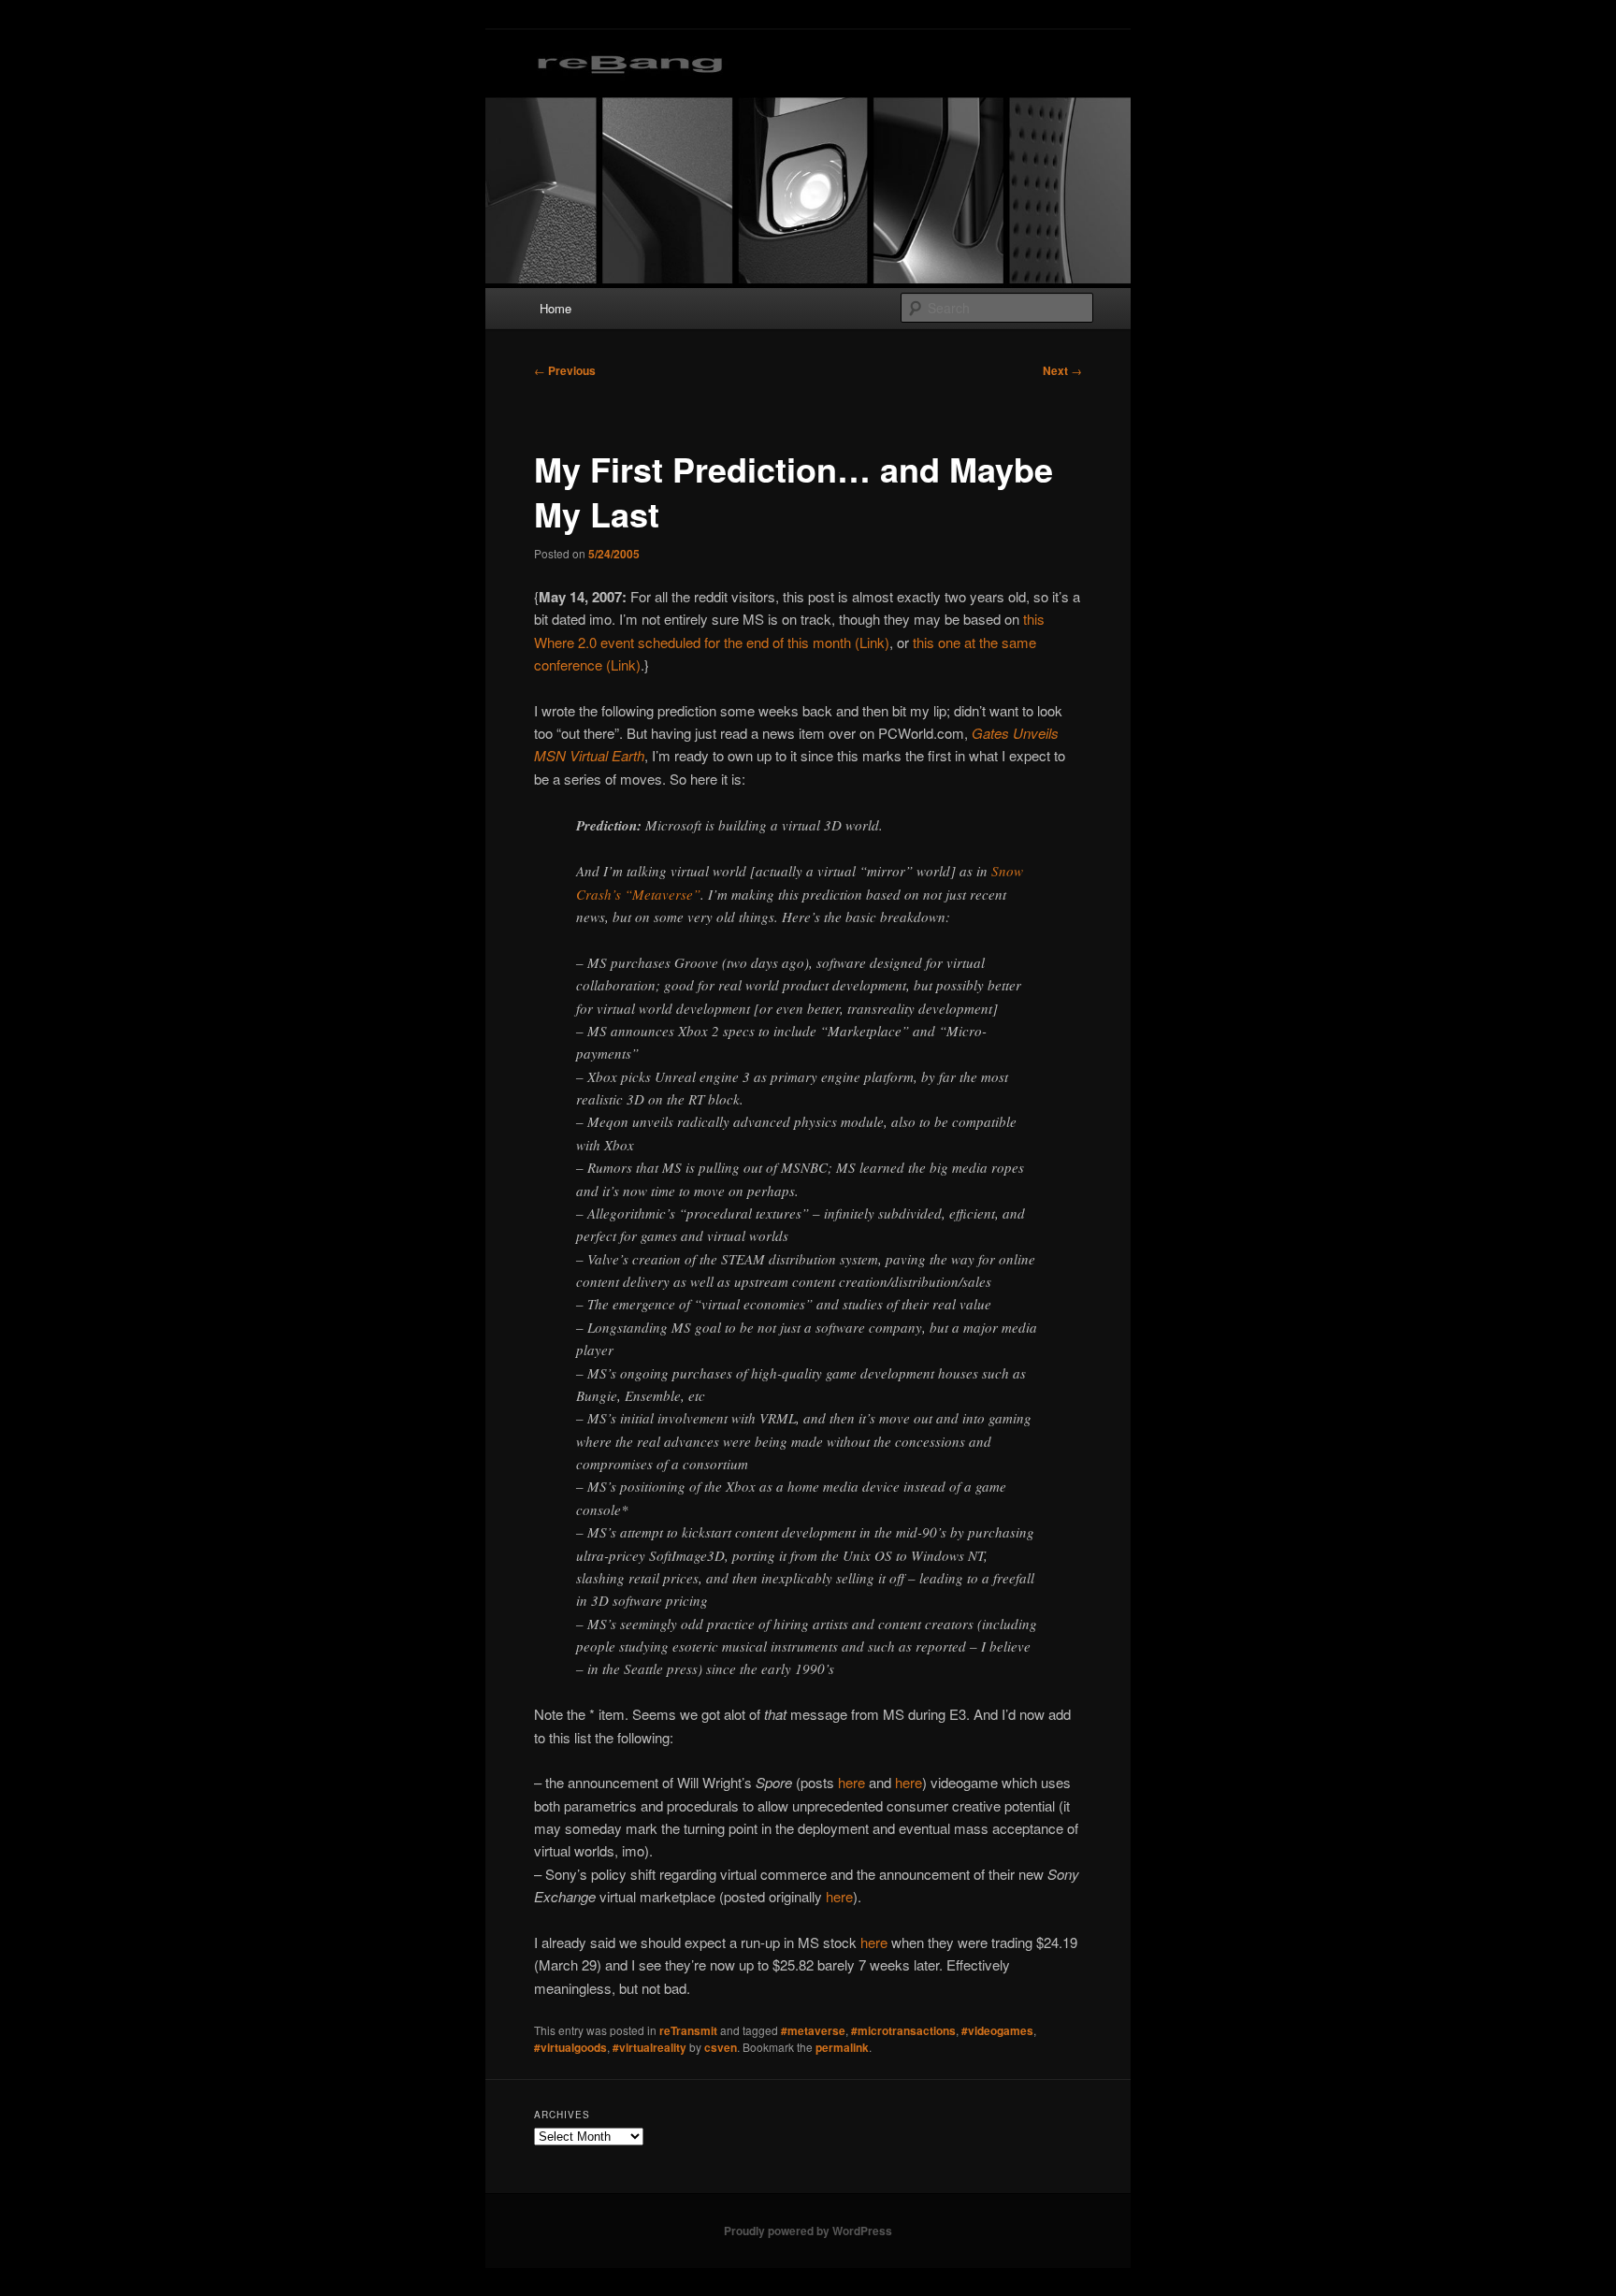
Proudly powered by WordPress (808, 2231)
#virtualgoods (570, 2047)
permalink (842, 2047)
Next (1062, 370)
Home (555, 308)
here (851, 1782)
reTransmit (688, 2030)
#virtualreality (649, 2047)
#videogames (997, 2030)
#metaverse (813, 2030)
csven (721, 2047)
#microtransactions (903, 2030)
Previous (565, 370)
